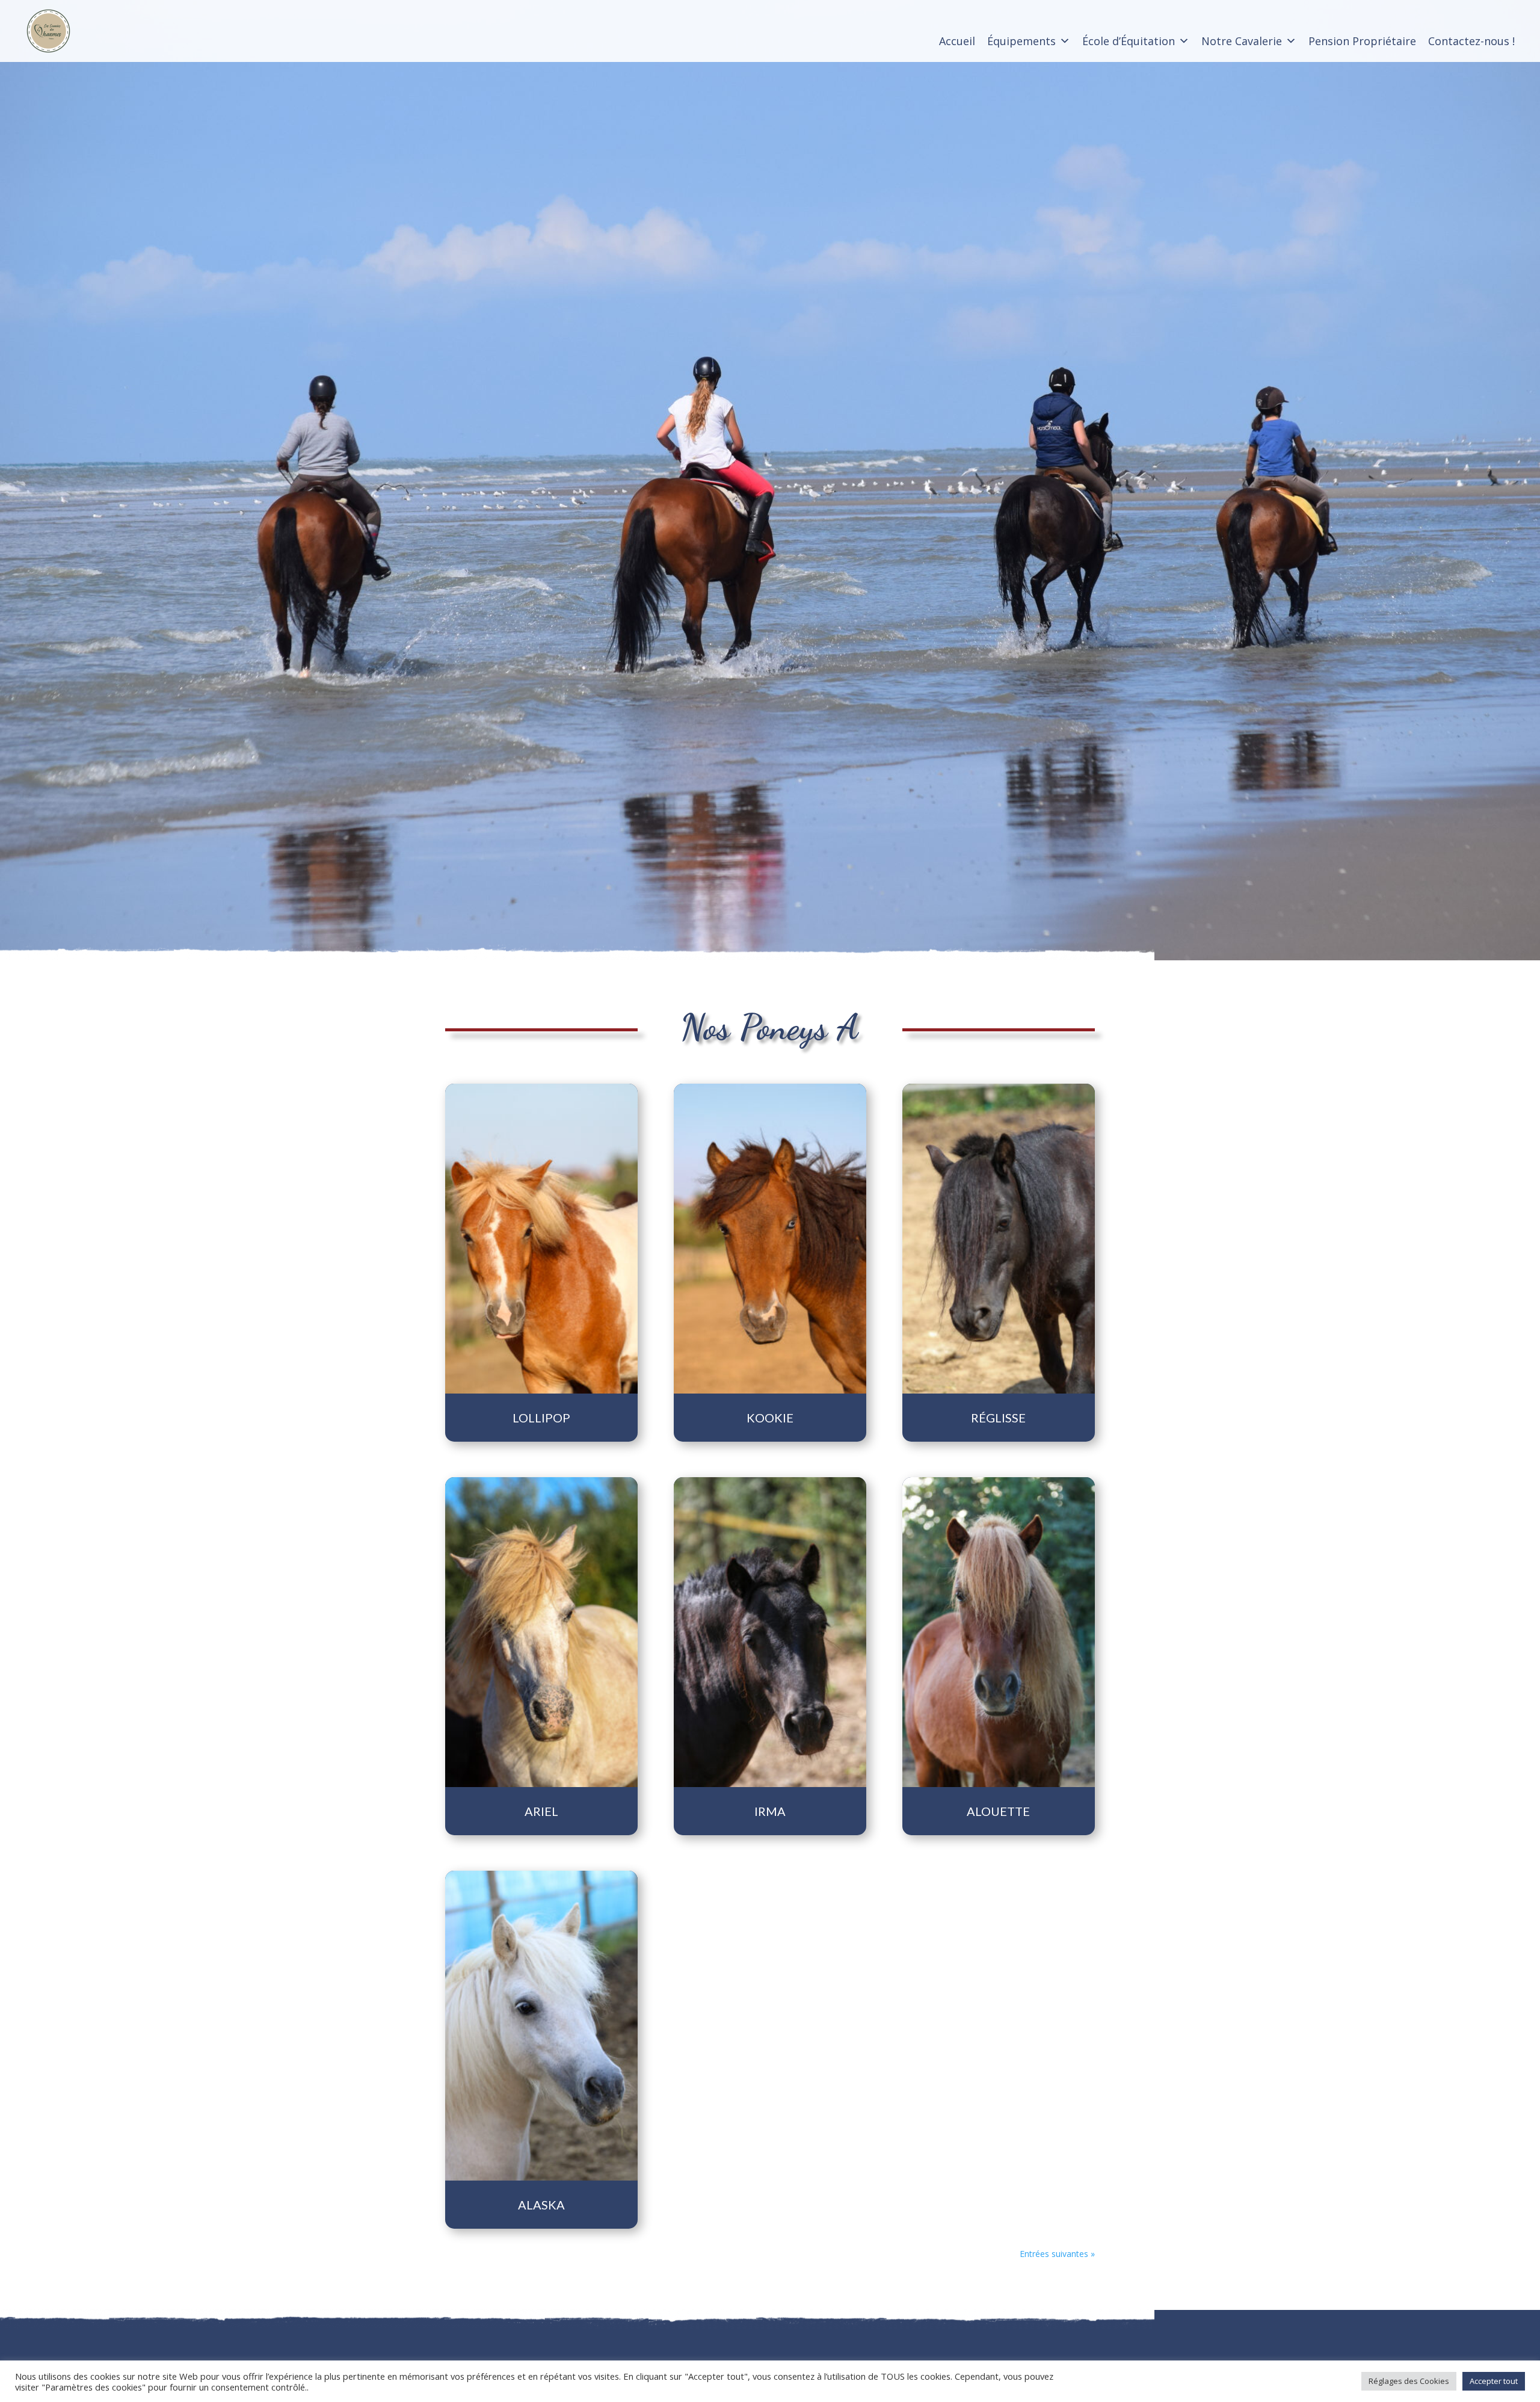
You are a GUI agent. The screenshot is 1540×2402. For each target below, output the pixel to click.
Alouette (998, 1811)
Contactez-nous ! (1471, 41)
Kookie (770, 1418)
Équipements (1021, 41)
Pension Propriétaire (1362, 41)
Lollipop (541, 1418)
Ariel (541, 1811)
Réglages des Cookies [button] (1409, 2381)
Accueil (957, 41)
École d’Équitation (1129, 41)
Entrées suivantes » (1057, 2254)
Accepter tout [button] (1494, 2381)
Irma (770, 1811)
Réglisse (998, 1418)
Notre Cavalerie (1242, 41)
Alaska (541, 2205)
